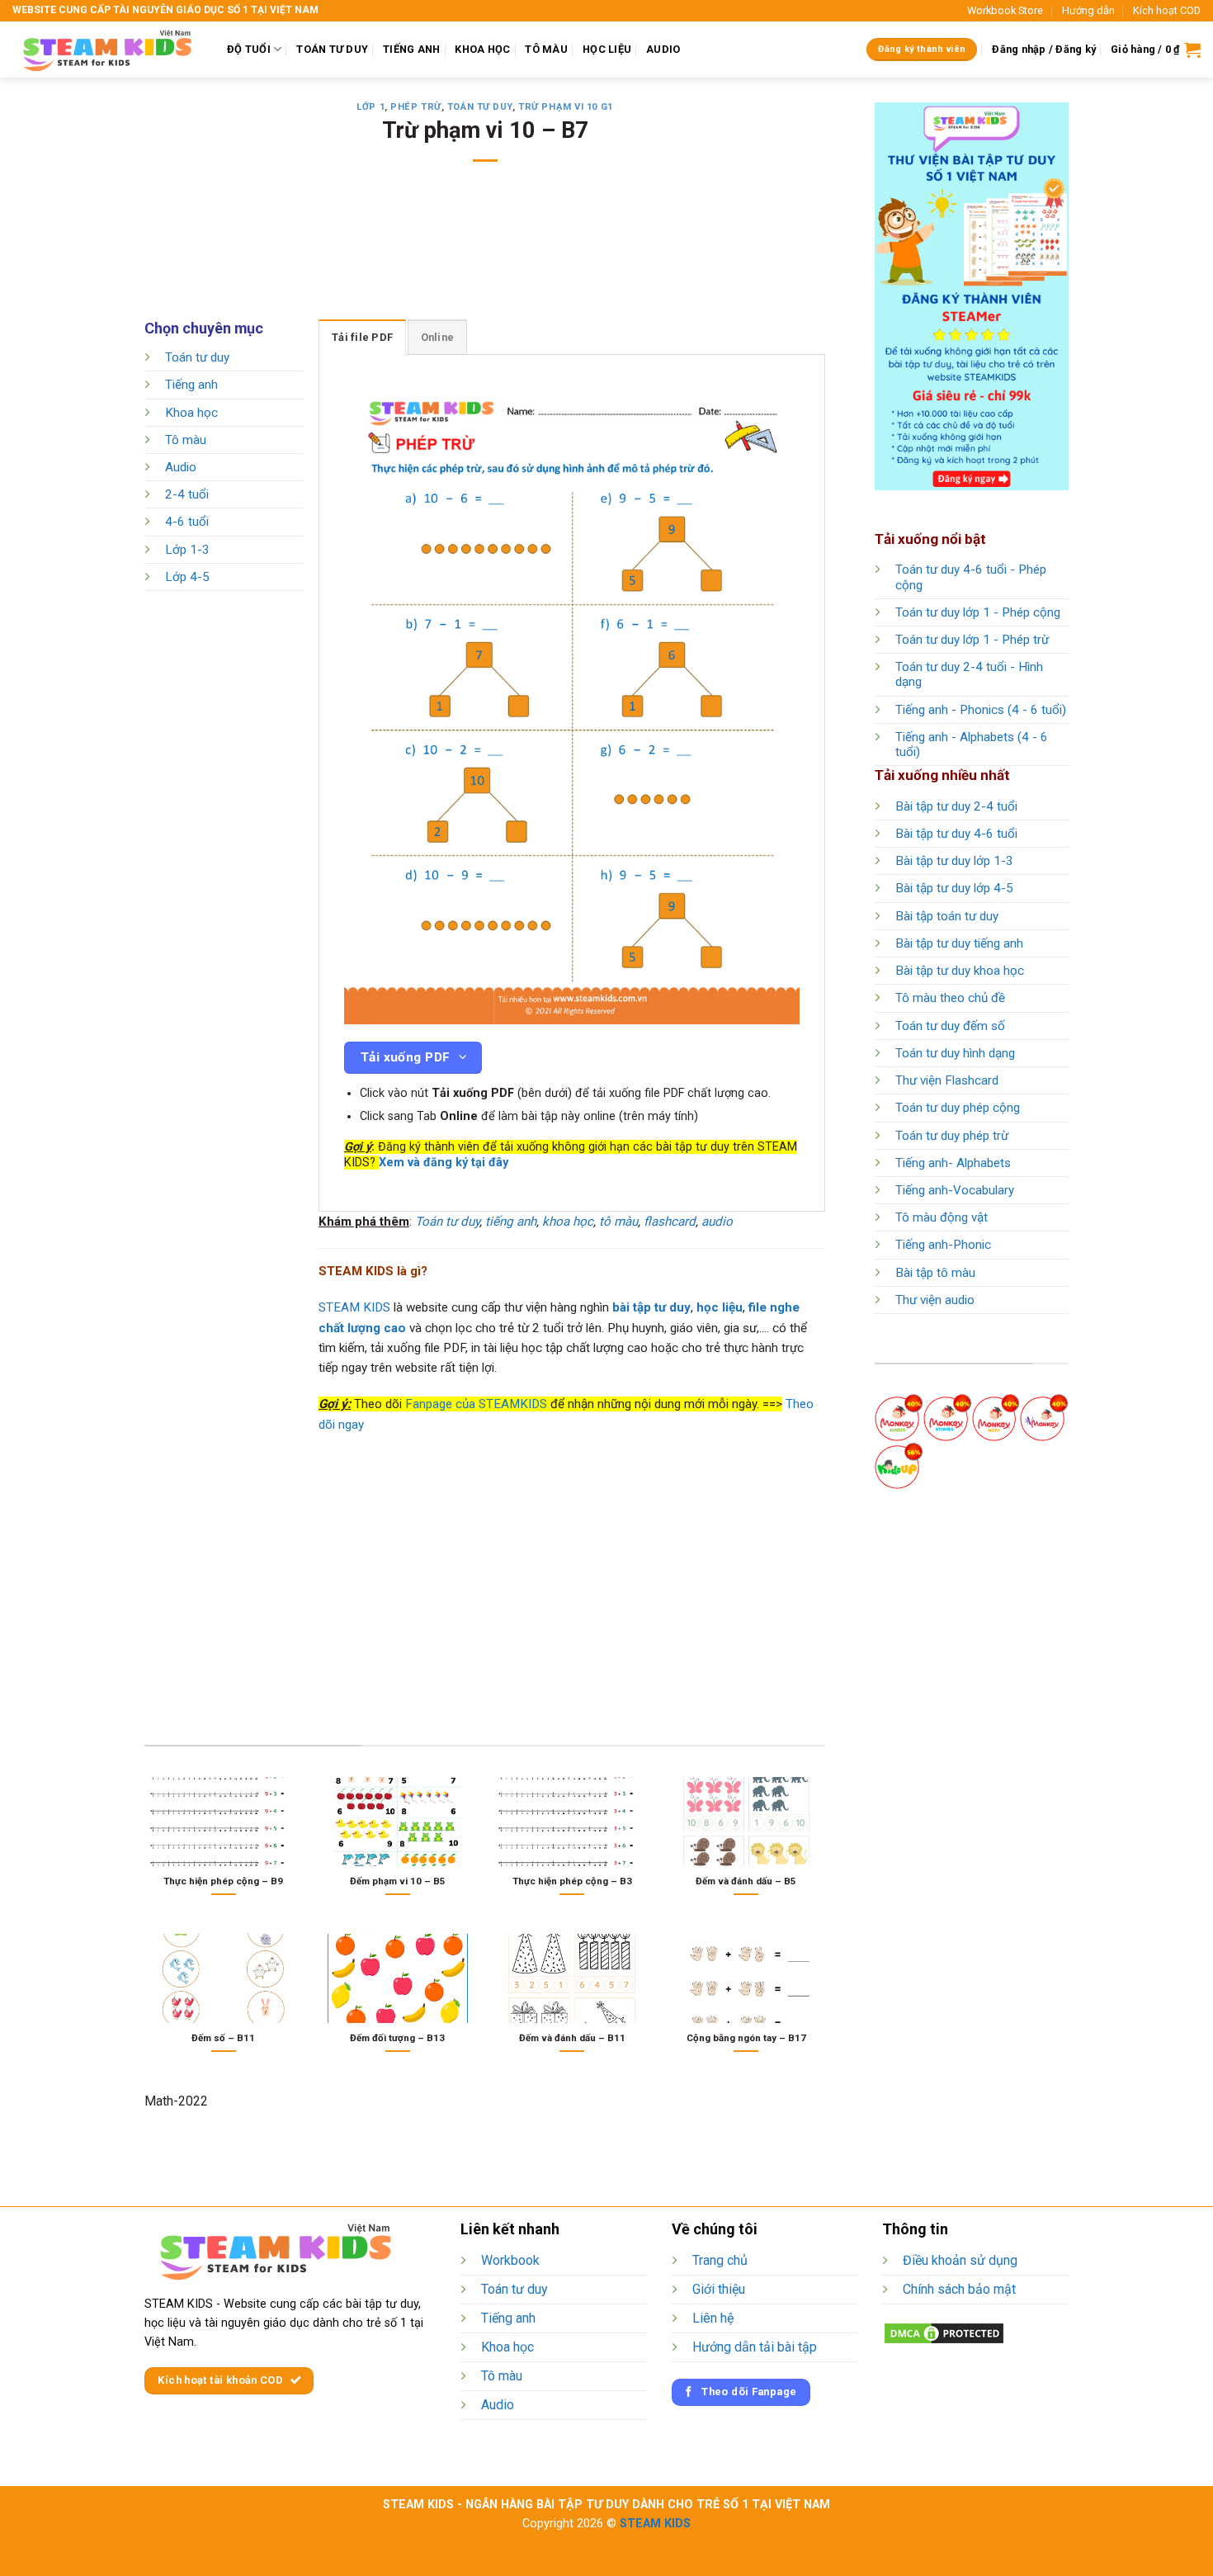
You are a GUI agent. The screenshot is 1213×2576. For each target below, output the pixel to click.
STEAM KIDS (354, 1307)
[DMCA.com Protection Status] (944, 2333)
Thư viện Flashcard (947, 1080)
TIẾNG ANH (411, 49)
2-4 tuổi (187, 495)
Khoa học (191, 413)
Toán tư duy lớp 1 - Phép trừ (972, 640)
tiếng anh (511, 1222)
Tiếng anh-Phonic (943, 1245)
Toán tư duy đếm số (950, 1026)
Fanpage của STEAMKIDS (476, 1404)
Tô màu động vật (942, 1217)
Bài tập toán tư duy (947, 916)
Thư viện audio (935, 1300)
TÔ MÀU (546, 49)
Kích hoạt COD (1167, 10)
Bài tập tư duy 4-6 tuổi (956, 834)
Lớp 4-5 (187, 577)
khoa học (568, 1222)
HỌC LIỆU (607, 49)
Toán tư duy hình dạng (955, 1053)
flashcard (670, 1222)
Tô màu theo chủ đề (950, 998)
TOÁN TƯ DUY (332, 49)
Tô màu (186, 440)
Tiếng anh (191, 385)
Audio (181, 467)
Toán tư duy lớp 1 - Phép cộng (978, 612)
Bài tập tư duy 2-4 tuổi (956, 806)
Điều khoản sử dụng (960, 2260)
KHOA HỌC (482, 49)
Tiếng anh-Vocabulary (955, 1190)
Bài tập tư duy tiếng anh (959, 943)
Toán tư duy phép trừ (952, 1136)
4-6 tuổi (187, 522)
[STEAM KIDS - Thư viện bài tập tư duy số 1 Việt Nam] (107, 50)
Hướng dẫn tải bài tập (755, 2347)
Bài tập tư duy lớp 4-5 (954, 888)
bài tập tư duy (651, 1307)
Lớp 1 (371, 107)
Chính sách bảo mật (959, 2289)
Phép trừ (415, 107)
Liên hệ (713, 2318)
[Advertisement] (485, 252)
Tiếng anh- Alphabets (953, 1163)
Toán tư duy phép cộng (958, 1108)
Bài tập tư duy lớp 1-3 (954, 861)
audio (717, 1222)
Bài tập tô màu (935, 1273)
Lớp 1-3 (187, 550)
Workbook (510, 2260)
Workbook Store (1005, 10)
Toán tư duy (480, 107)
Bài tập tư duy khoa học (960, 971)
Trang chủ (720, 2260)
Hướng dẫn (1088, 10)
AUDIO (663, 49)
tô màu (618, 1222)
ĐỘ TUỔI (249, 49)
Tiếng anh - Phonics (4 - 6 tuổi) (981, 710)
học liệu (720, 1307)
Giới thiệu (719, 2289)
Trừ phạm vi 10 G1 (566, 107)
